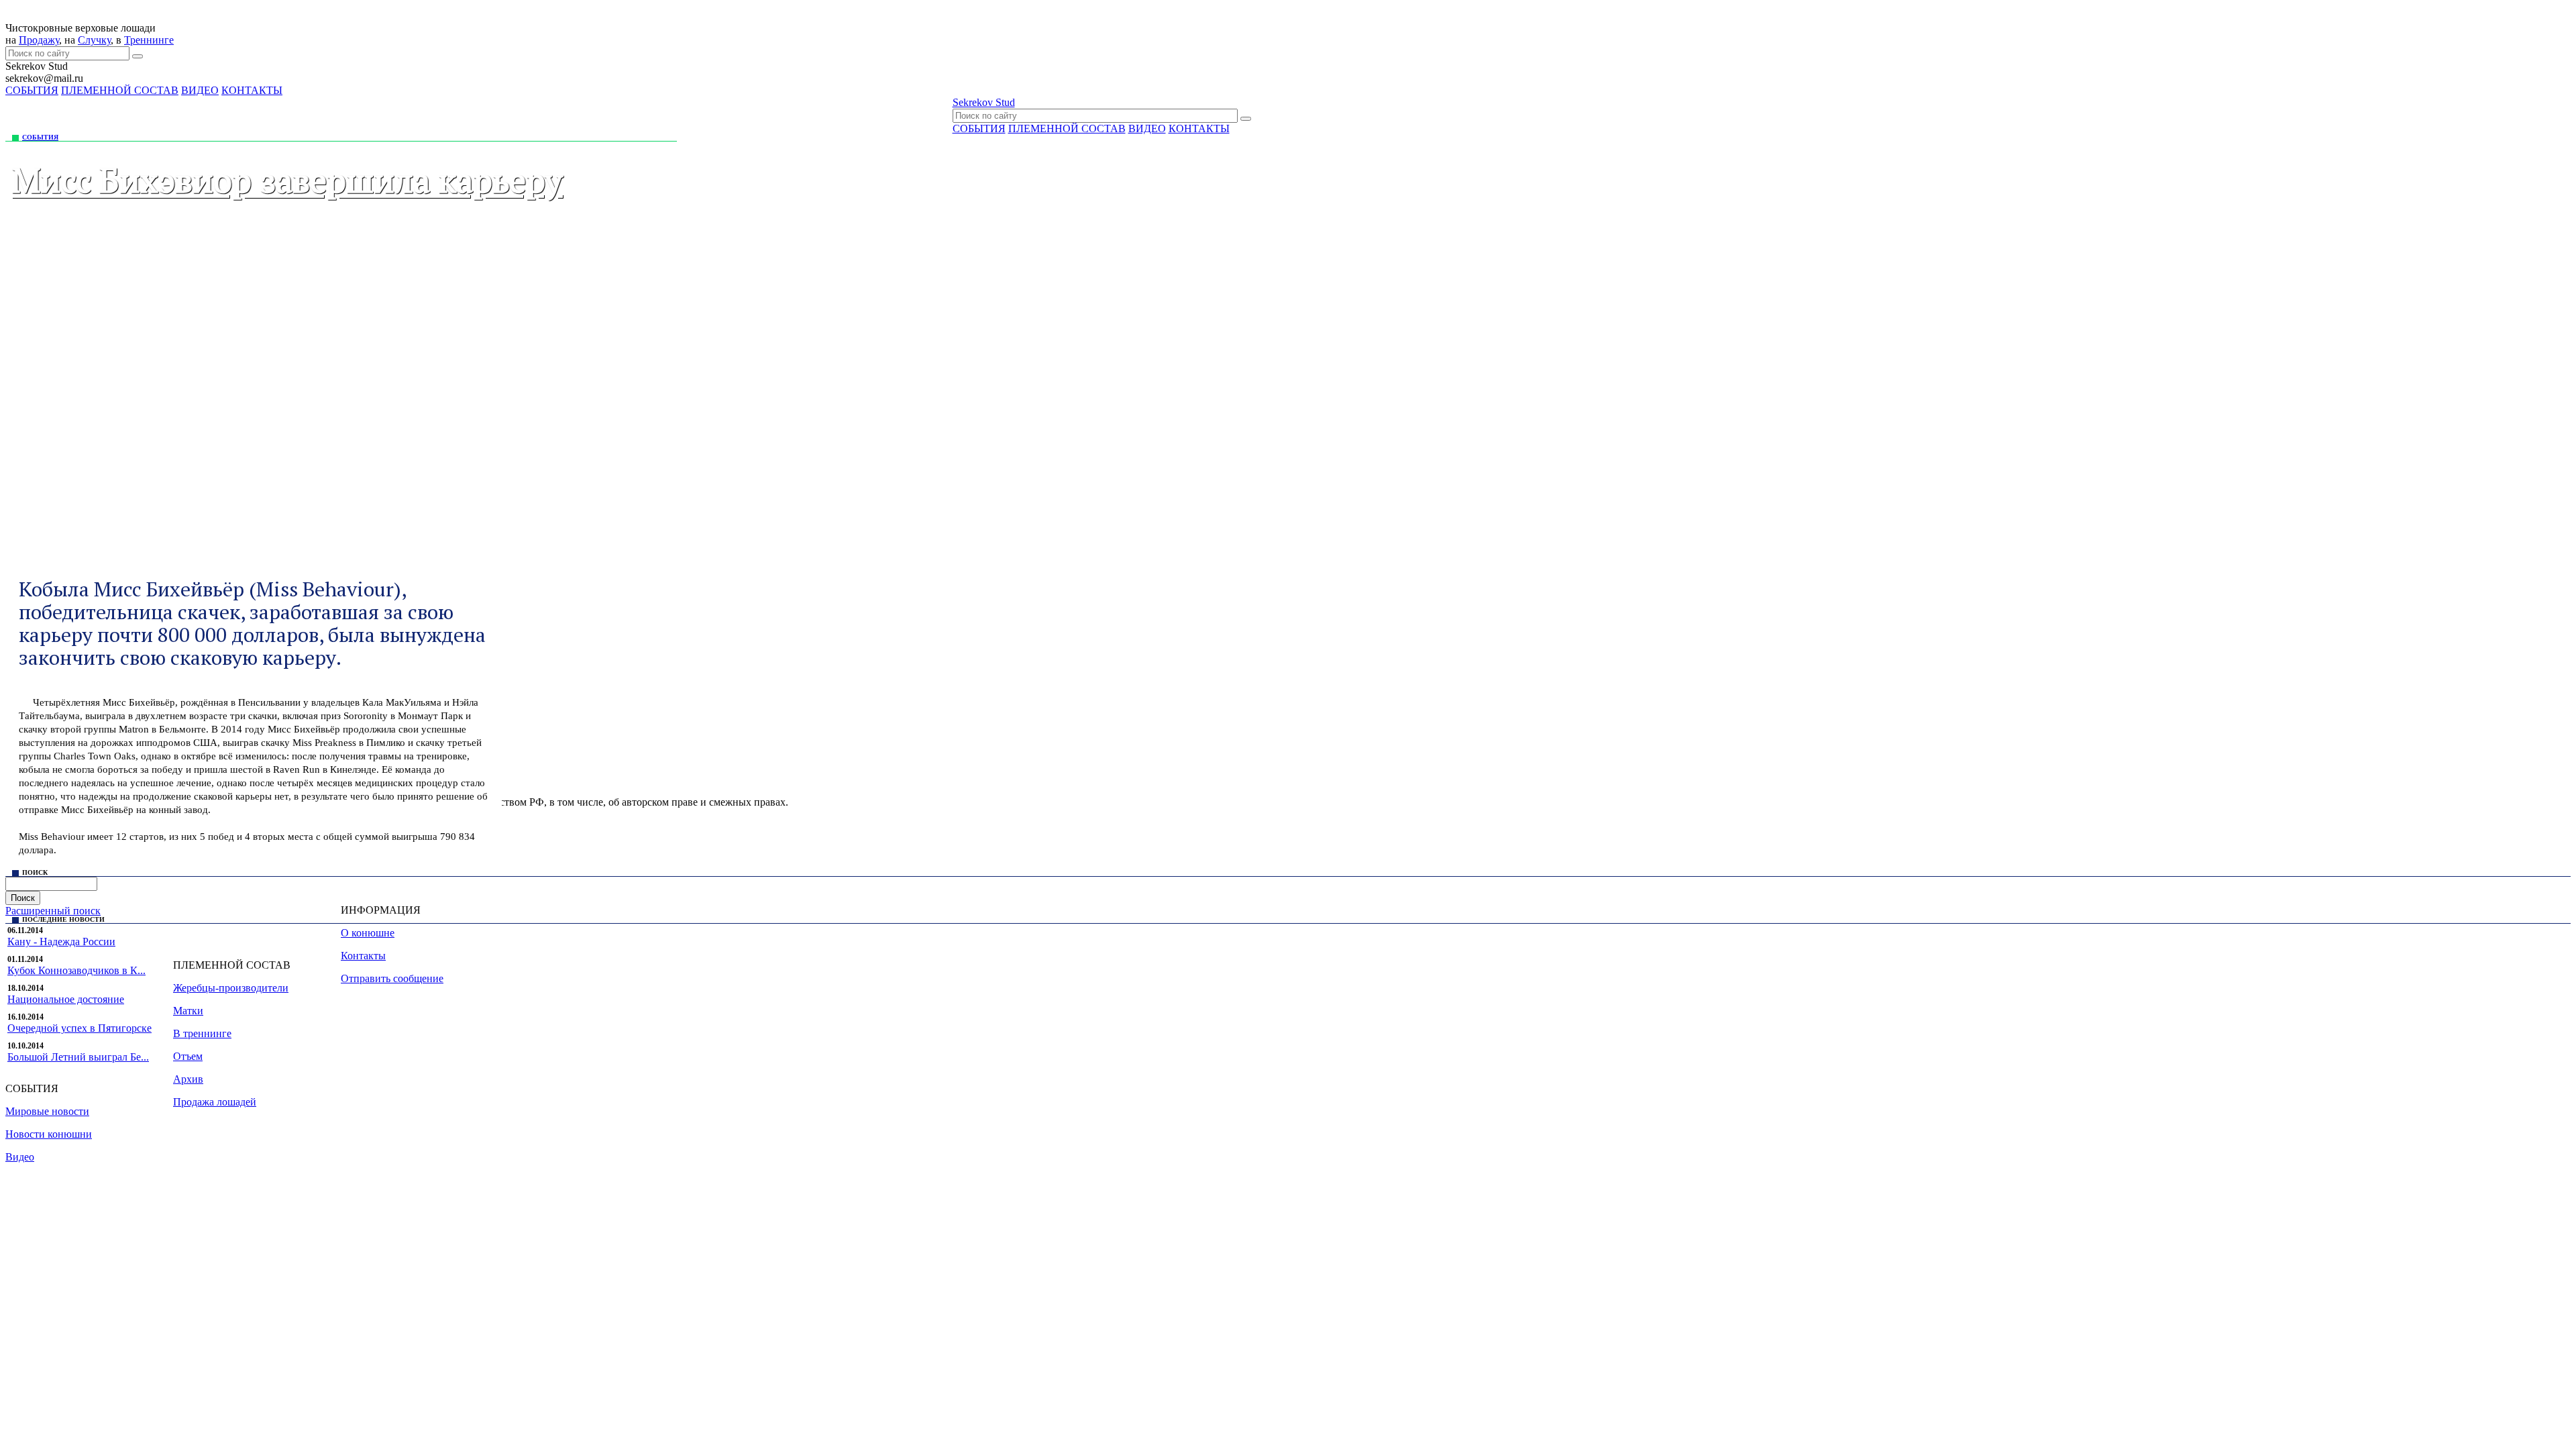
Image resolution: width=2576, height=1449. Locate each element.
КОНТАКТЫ (252, 90)
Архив (188, 1079)
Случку (94, 40)
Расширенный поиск (53, 911)
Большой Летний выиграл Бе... (78, 1057)
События (40, 137)
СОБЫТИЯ (32, 90)
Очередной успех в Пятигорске (79, 1028)
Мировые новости (47, 1111)
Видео (20, 1157)
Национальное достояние (66, 999)
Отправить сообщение (392, 978)
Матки (188, 1011)
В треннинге (202, 1033)
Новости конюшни (49, 1134)
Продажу (39, 40)
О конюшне (368, 933)
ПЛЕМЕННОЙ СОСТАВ (120, 90)
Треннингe (149, 40)
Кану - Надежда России (61, 942)
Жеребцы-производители (231, 988)
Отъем (188, 1056)
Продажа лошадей (215, 1102)
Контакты (363, 956)
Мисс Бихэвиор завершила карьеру (287, 180)
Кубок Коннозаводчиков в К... (76, 970)
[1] (138, 56)
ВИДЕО (200, 90)
